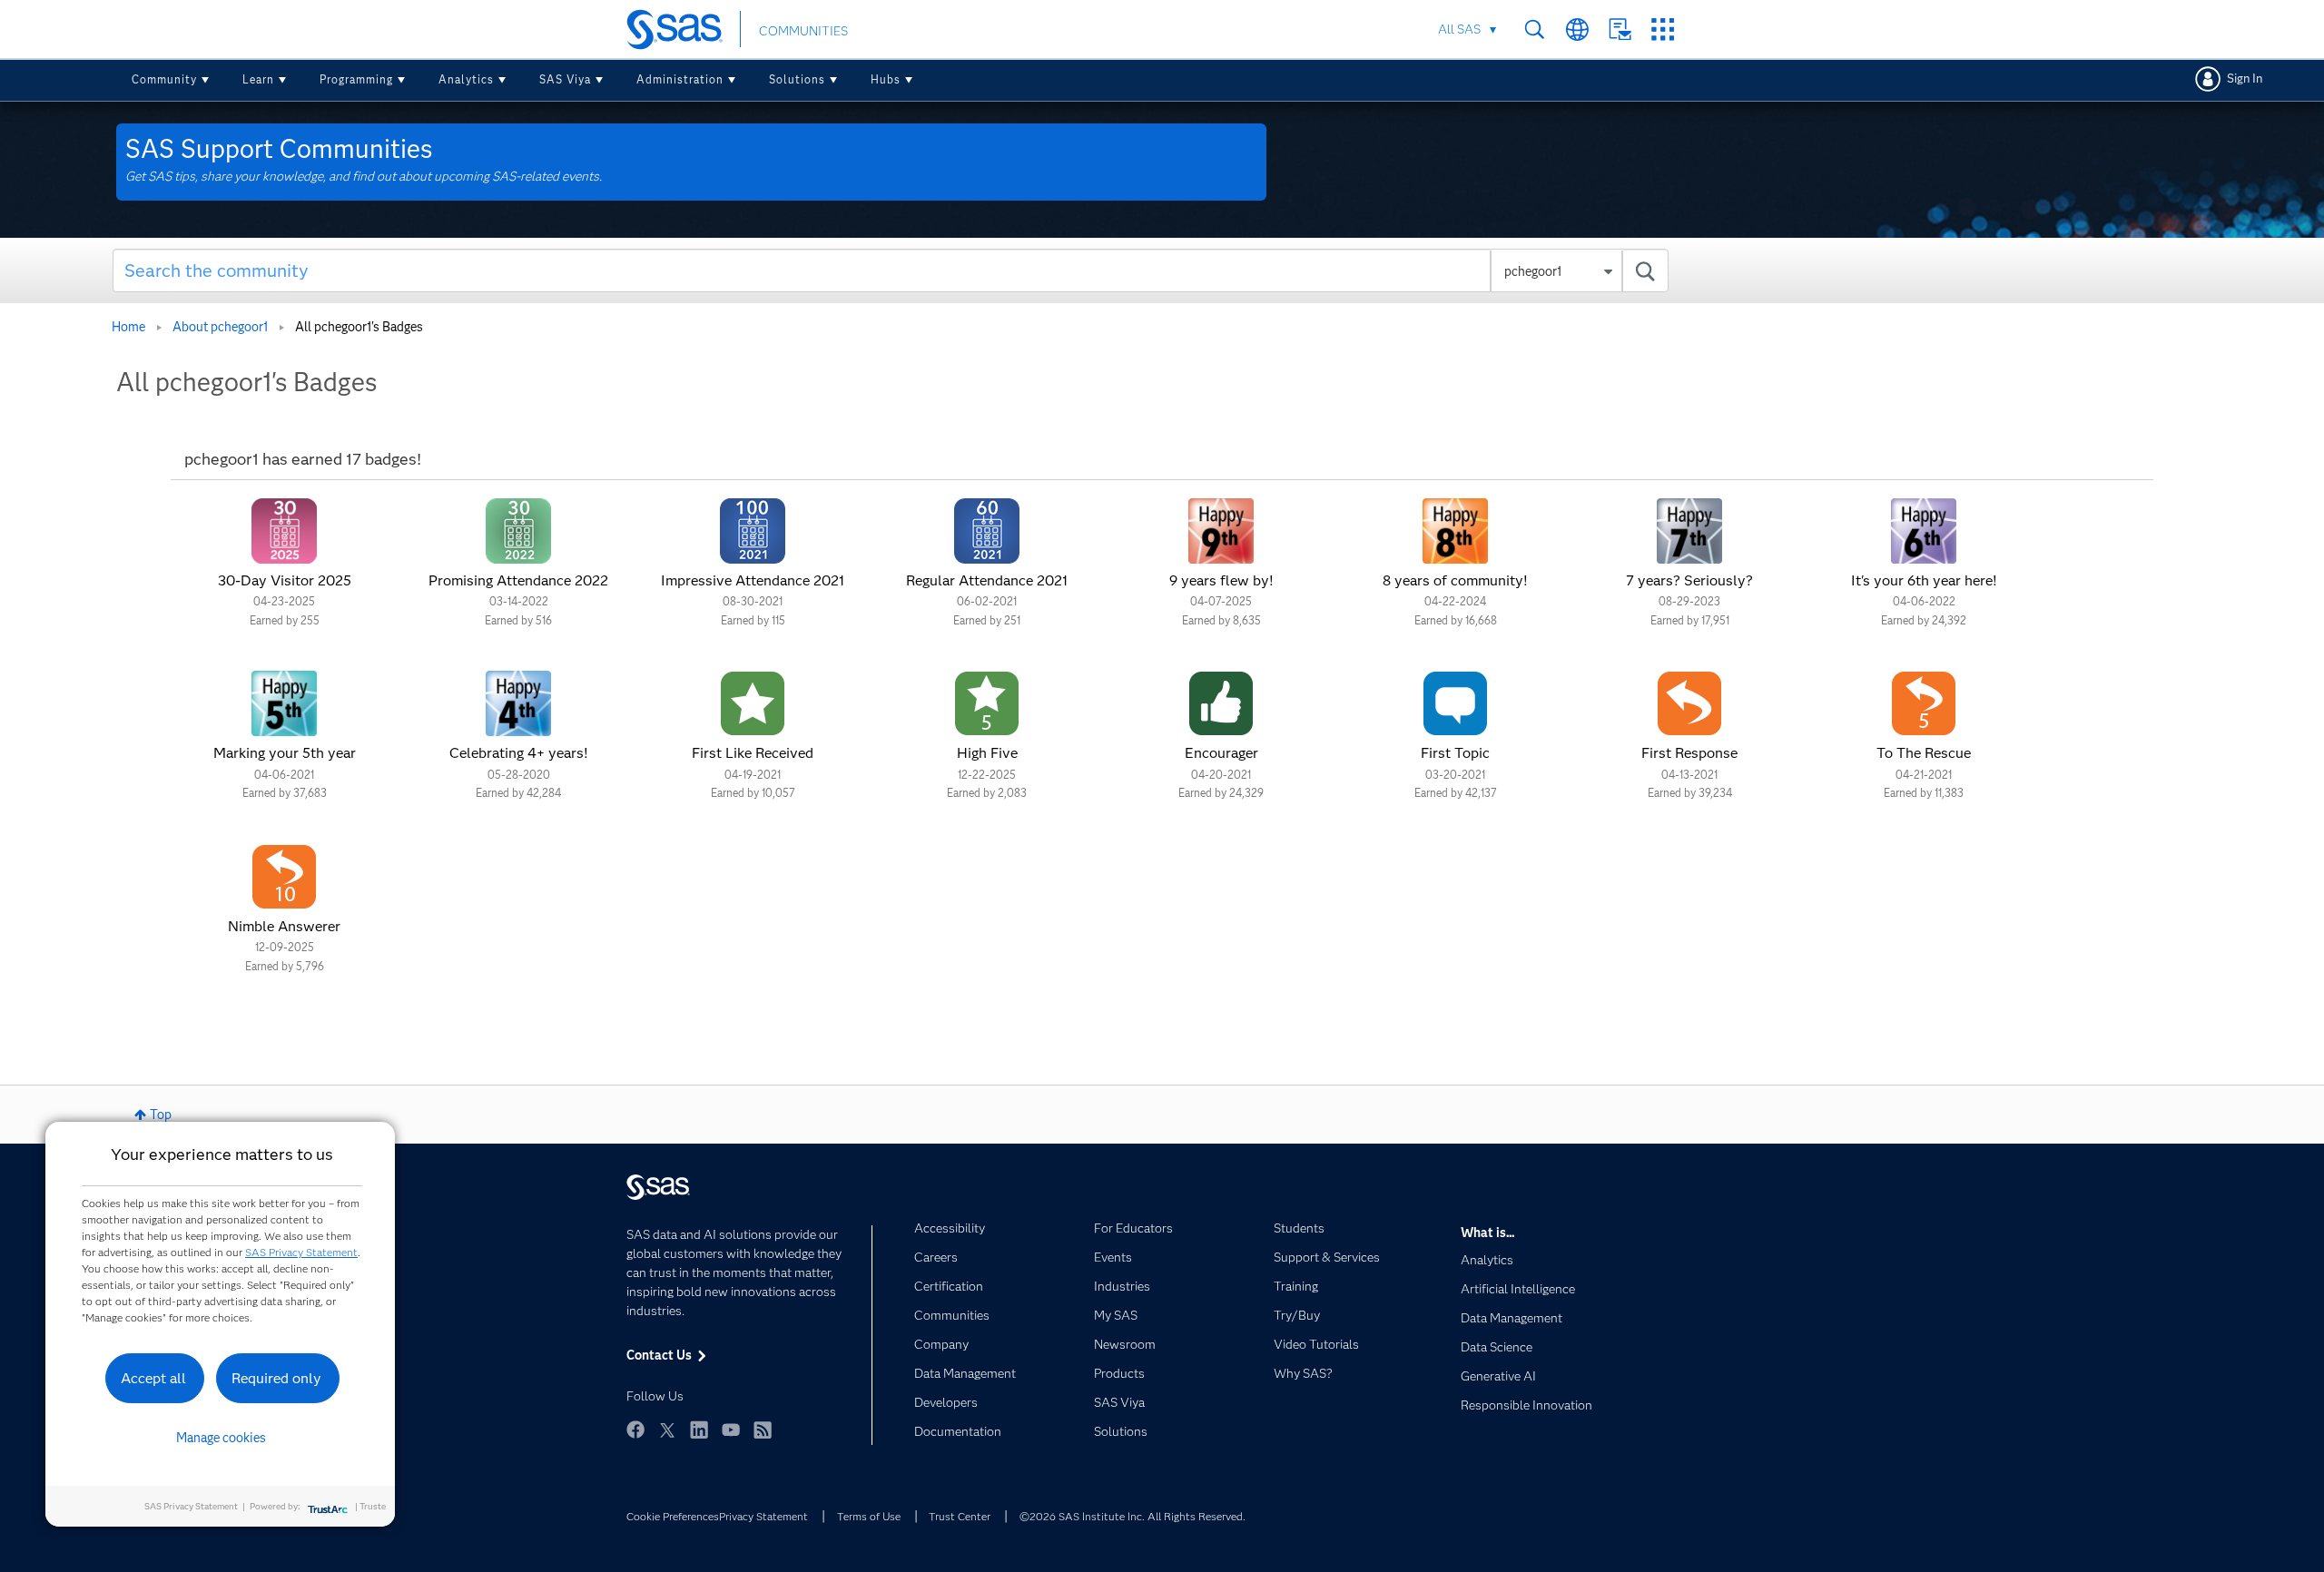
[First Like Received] (753, 703)
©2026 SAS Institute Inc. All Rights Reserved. (1132, 1516)
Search (1535, 29)
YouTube (731, 1430)
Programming (356, 79)
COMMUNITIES (803, 31)
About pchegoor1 (220, 327)
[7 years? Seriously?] (1689, 531)
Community (164, 79)
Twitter (667, 1430)
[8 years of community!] (1455, 531)
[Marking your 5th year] (284, 703)
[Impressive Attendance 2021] (753, 531)
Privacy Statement (763, 1516)
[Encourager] (1221, 703)
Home (128, 327)
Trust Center (960, 1516)
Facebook (635, 1430)
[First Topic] (1455, 703)
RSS (763, 1430)
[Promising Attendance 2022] (518, 531)
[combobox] (891, 270)
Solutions (797, 79)
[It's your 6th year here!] (1924, 531)
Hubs (886, 79)
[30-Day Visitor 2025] (284, 531)
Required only (276, 1378)
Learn (258, 79)
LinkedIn (699, 1430)
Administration (680, 79)
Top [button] (161, 1115)
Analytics (466, 79)
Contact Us (1620, 29)
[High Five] (987, 703)
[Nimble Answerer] (284, 877)
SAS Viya (565, 79)
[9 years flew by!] (1221, 531)
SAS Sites (1663, 29)
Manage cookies (221, 1438)
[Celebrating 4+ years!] (518, 703)
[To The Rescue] (1924, 703)
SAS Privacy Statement (301, 1252)
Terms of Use (869, 1516)
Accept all (153, 1378)
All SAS (1459, 29)
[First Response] (1689, 703)
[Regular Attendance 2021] (987, 531)
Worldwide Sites (1577, 29)
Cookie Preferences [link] (673, 1516)
